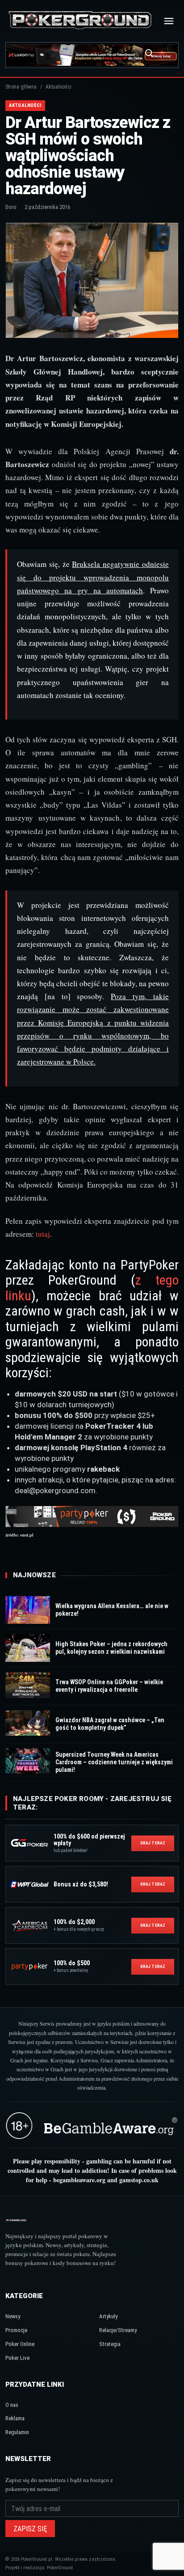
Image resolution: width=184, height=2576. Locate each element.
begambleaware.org (79, 2180)
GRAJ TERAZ (153, 1843)
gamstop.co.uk (139, 2180)
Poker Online (20, 2344)
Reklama (15, 2418)
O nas (12, 2405)
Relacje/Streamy (118, 2330)
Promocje (16, 2330)
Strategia (110, 2344)
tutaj (43, 1234)
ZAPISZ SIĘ (30, 2529)
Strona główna (21, 87)
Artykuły (108, 2316)
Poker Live (17, 2358)
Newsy (13, 2316)
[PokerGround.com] (80, 21)
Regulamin (17, 2432)
